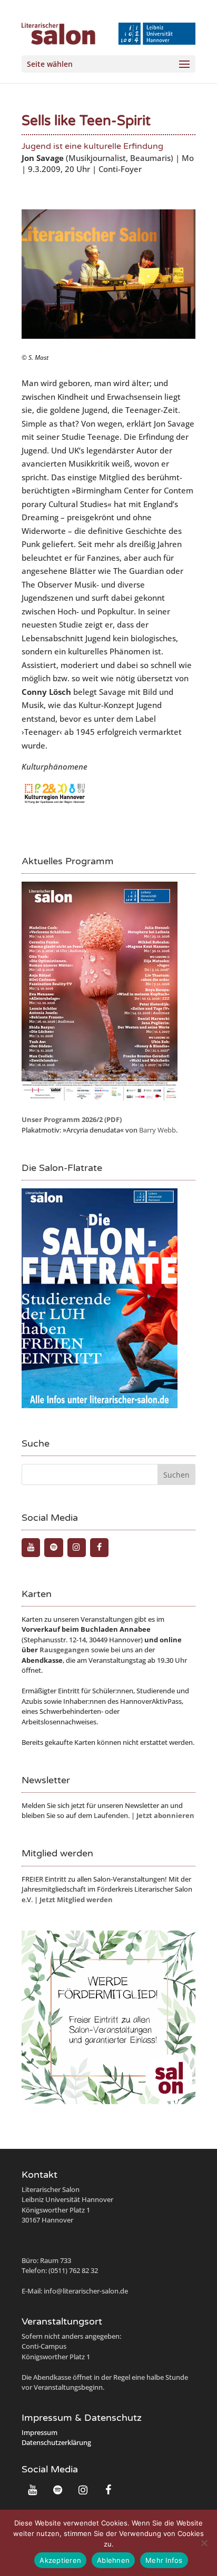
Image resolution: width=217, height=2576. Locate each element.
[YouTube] (31, 1548)
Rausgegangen (65, 1650)
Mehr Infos (164, 2560)
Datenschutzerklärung (56, 2442)
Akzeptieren (60, 2560)
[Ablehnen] (204, 2543)
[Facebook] (99, 1548)
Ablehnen (113, 2560)
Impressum (40, 2432)
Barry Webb (157, 1130)
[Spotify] (53, 1548)
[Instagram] (77, 1548)
